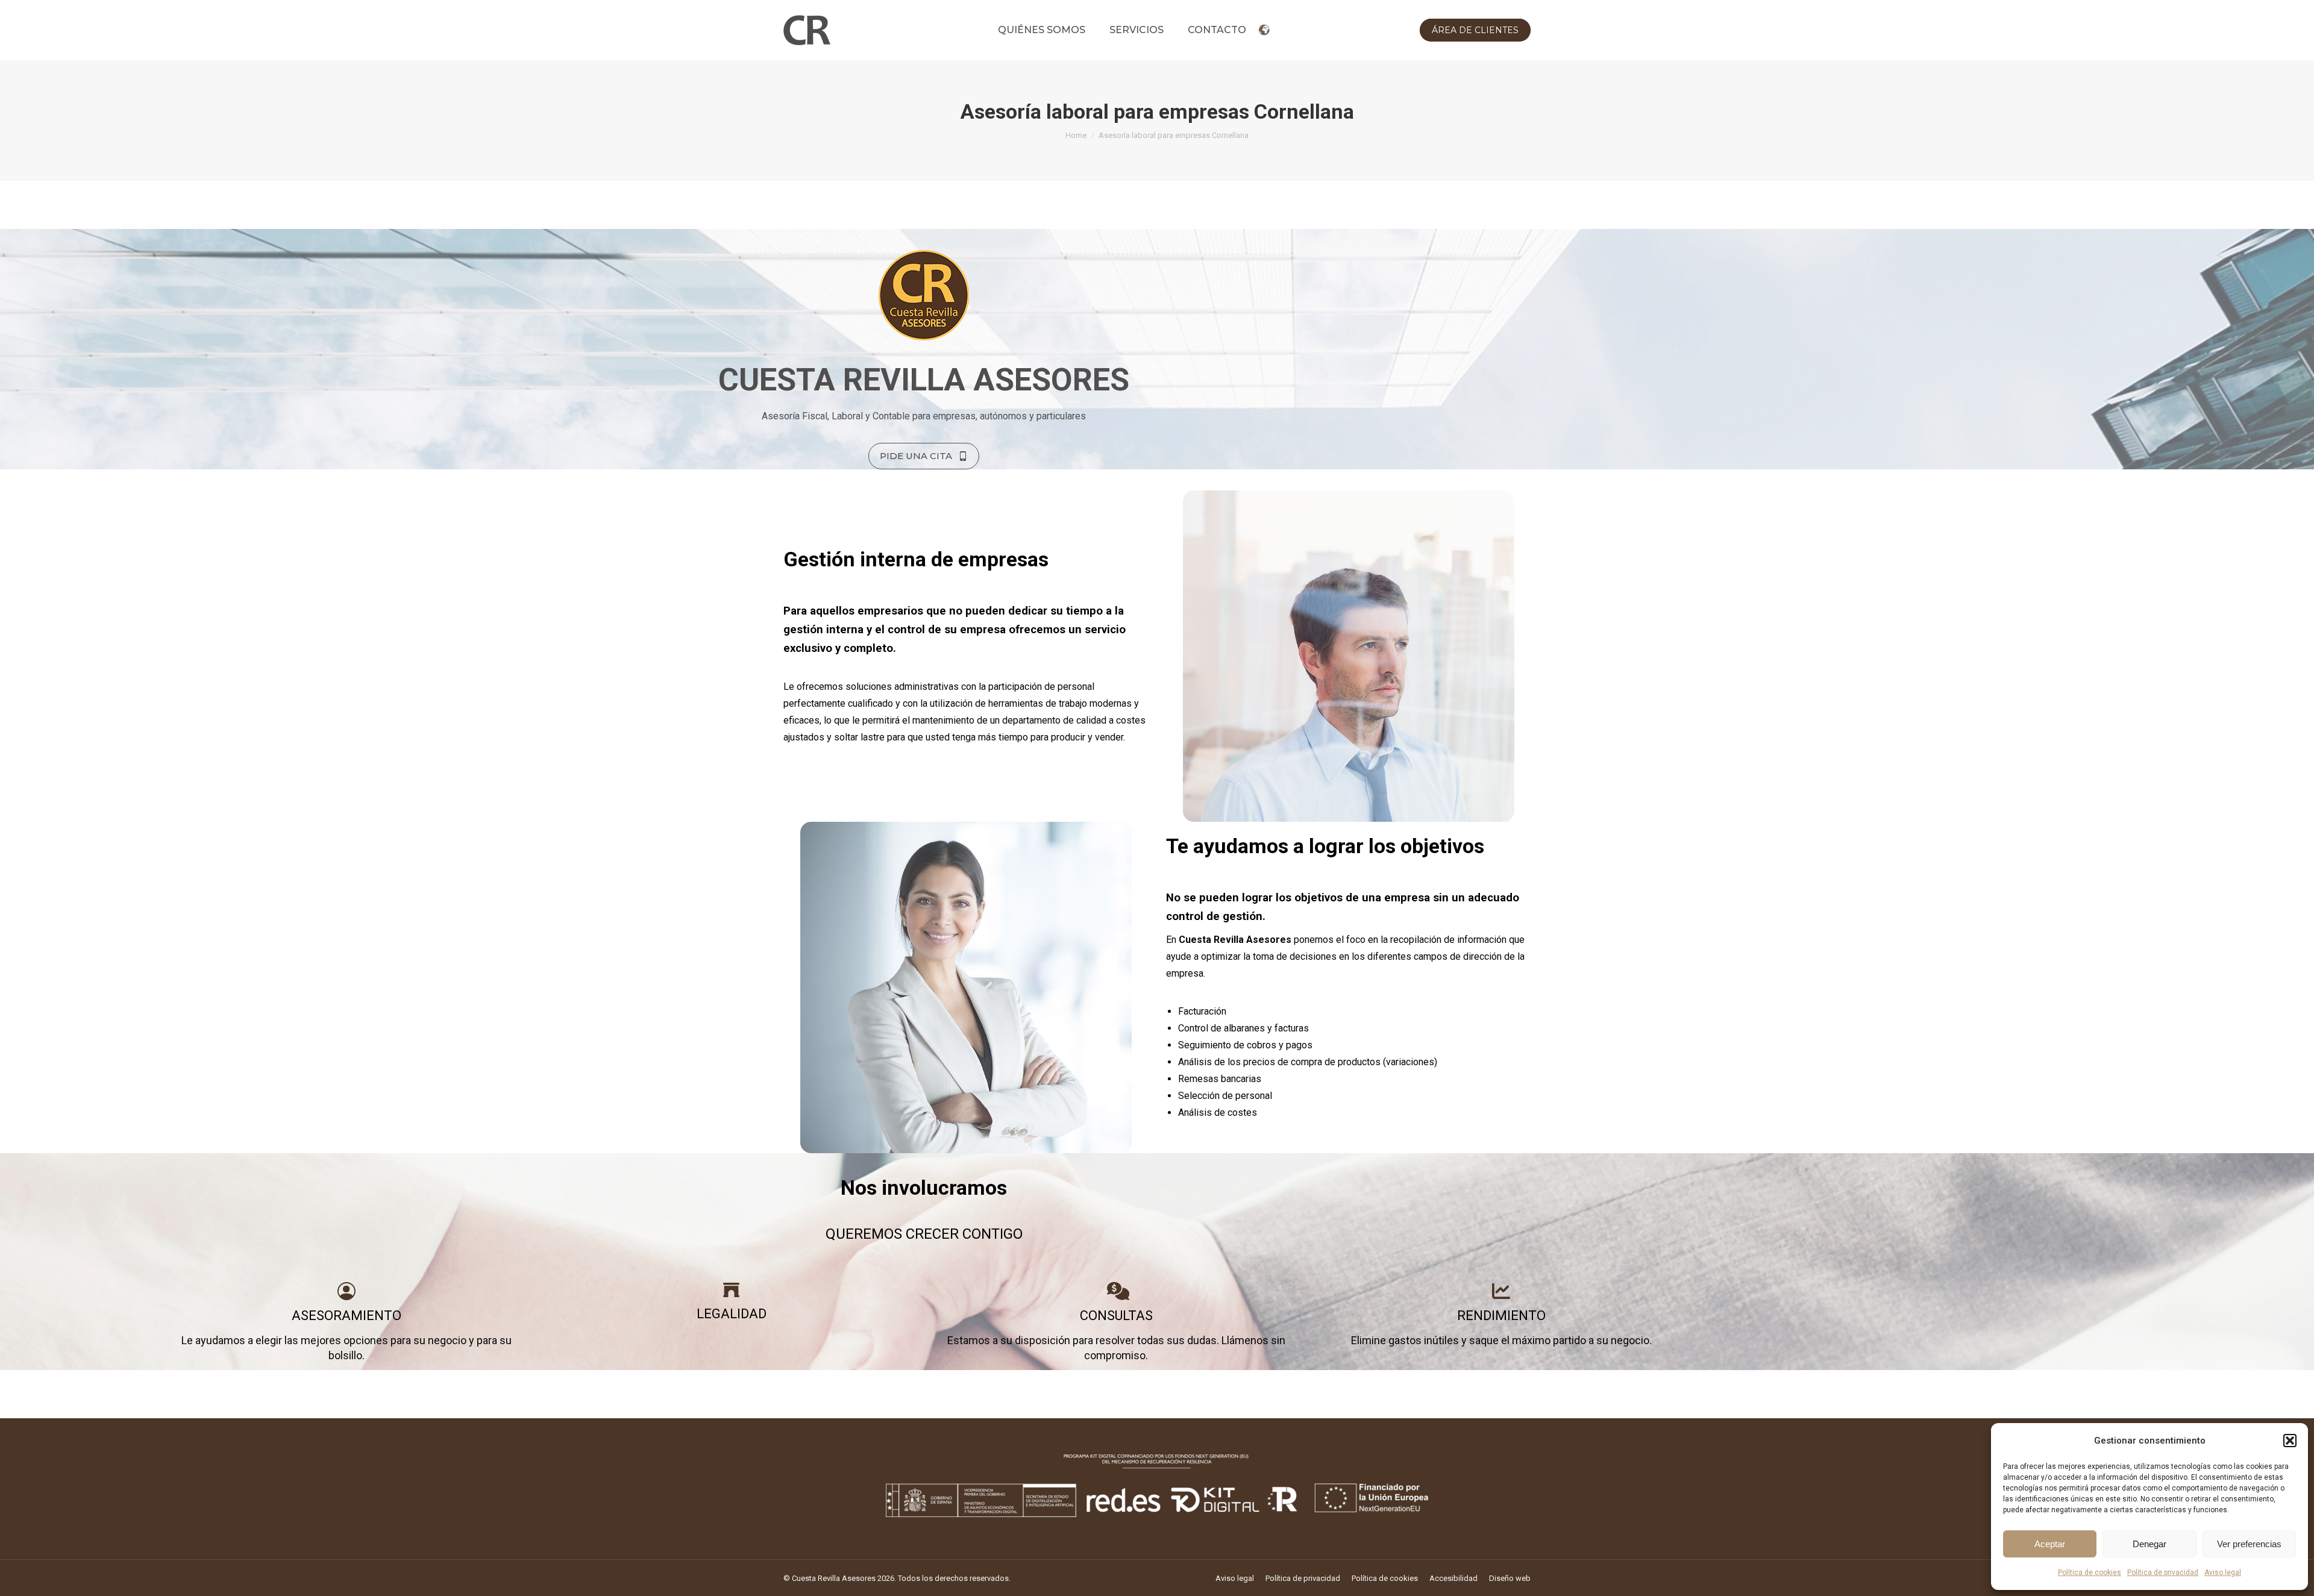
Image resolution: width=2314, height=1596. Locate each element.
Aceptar (2050, 1544)
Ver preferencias (2249, 1544)
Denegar (2149, 1544)
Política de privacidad (2163, 1573)
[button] (2290, 1441)
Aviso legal (2223, 1573)
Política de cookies (2090, 1573)
